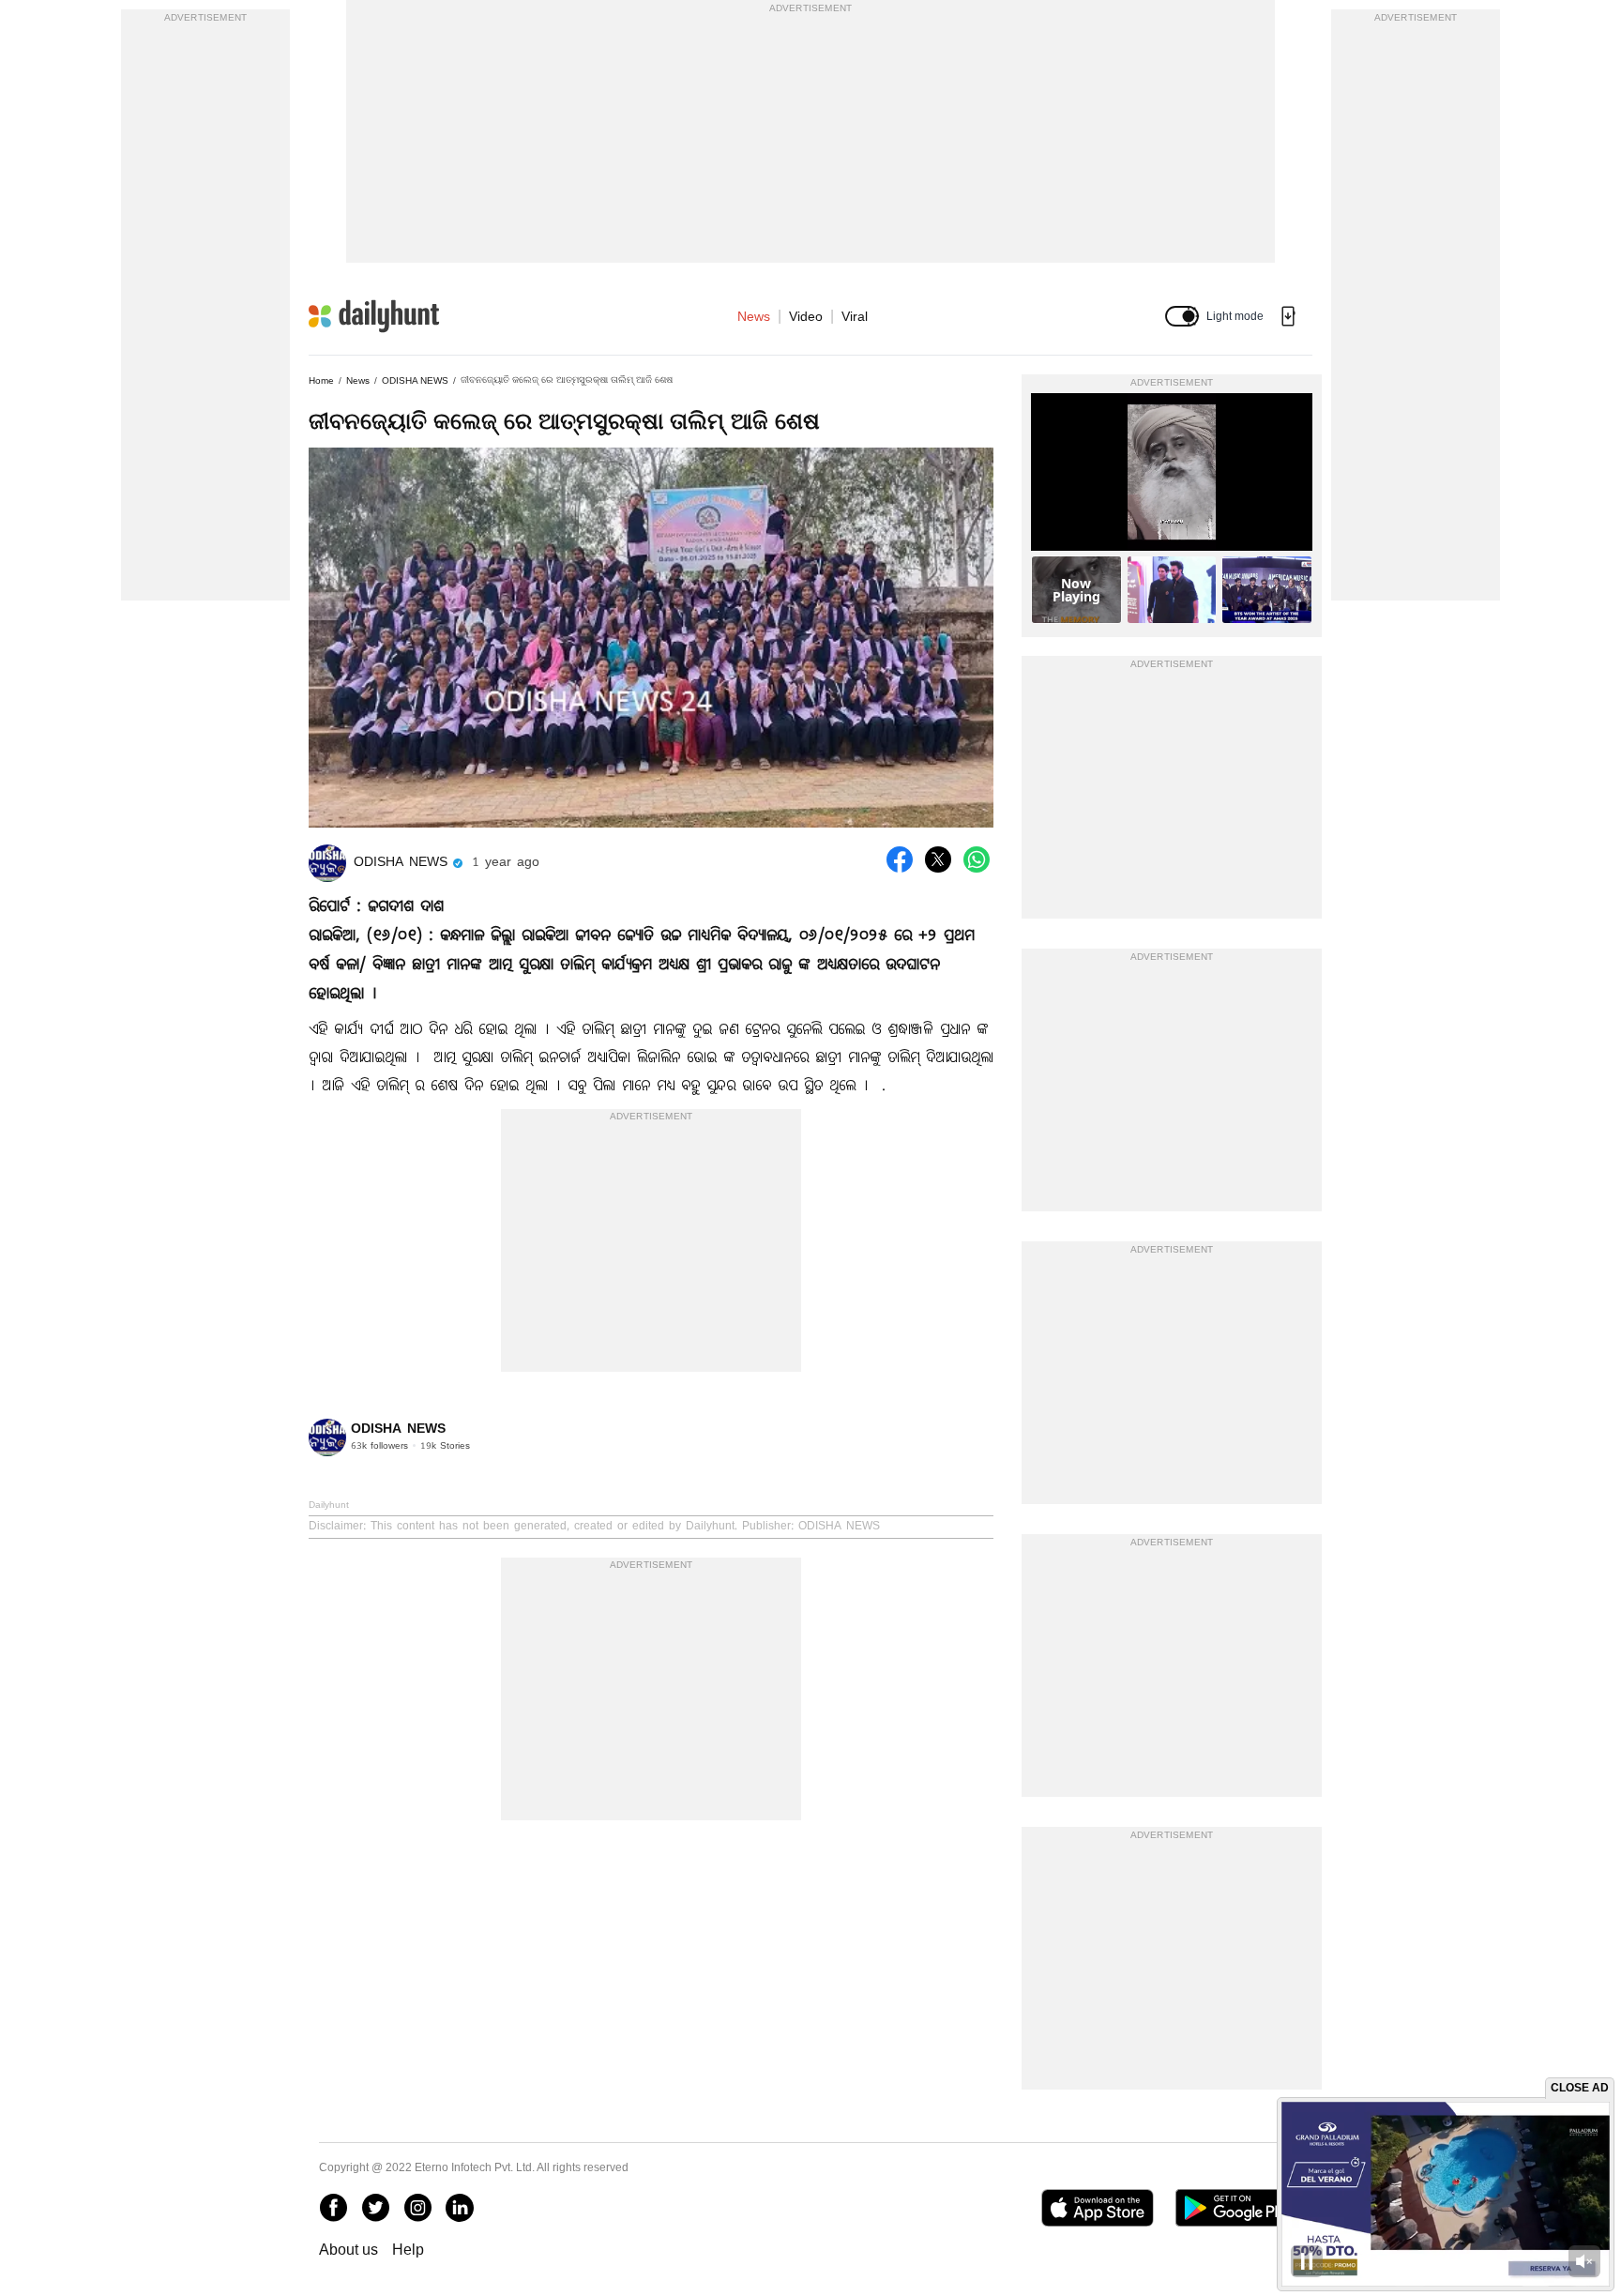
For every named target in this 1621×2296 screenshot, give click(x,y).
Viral (855, 316)
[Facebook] (333, 2208)
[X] (375, 2208)
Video (806, 316)
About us (348, 2250)
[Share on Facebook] (900, 859)
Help (408, 2250)
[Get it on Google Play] (1239, 2208)
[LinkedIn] (460, 2208)
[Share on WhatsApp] (977, 859)
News (754, 316)
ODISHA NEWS (415, 380)
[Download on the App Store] (1097, 2208)
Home (321, 380)
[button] (1182, 316)
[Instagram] (417, 2208)
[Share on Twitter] (938, 859)
